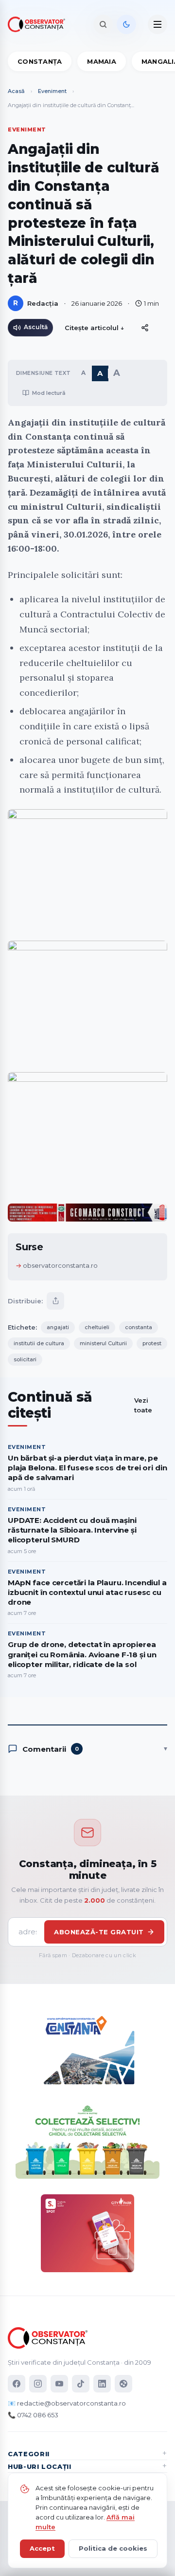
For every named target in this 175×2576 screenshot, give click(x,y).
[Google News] (123, 2384)
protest (152, 1343)
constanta (139, 1327)
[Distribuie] (145, 328)
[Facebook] (17, 2384)
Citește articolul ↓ (95, 328)
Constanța (40, 61)
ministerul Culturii (103, 1343)
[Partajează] (55, 1301)
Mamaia (102, 61)
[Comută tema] (126, 24)
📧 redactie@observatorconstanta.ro (67, 2403)
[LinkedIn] (102, 2384)
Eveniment (52, 91)
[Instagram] (38, 2384)
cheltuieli (97, 1327)
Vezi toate (143, 1405)
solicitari (25, 1359)
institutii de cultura (39, 1343)
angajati (58, 1327)
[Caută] (103, 24)
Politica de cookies (113, 2548)
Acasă (16, 91)
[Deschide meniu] (157, 24)
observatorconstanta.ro (60, 1265)
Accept (42, 2548)
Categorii (29, 2454)
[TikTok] (81, 2384)
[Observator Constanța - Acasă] (39, 24)
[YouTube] (59, 2384)
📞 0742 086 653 (33, 2415)
